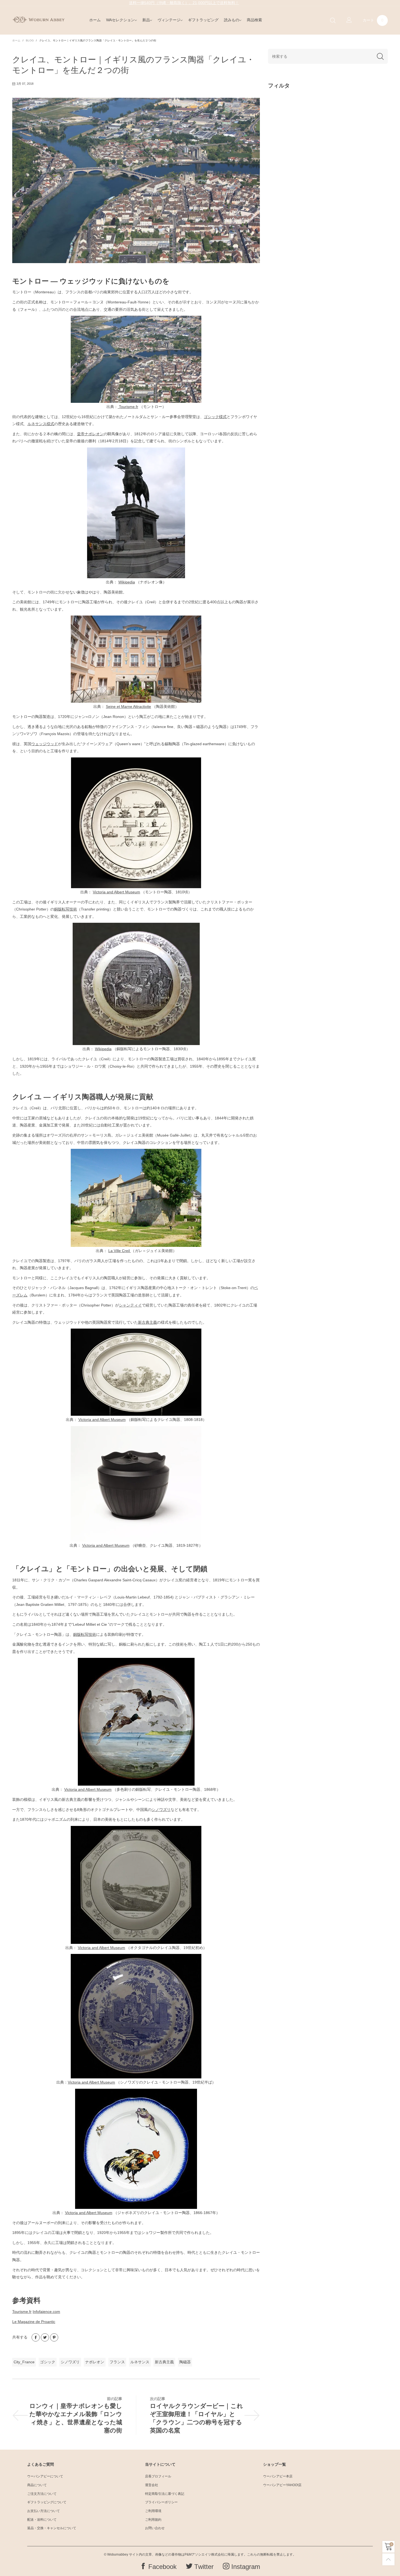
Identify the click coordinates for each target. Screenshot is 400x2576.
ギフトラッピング (203, 20)
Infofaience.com (46, 2312)
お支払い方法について (44, 2511)
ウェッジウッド (45, 744)
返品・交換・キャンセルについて (52, 2528)
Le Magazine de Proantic (34, 2322)
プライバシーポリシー (161, 2502)
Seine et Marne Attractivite (128, 707)
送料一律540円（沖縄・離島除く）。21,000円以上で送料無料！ (184, 3)
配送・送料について (42, 2520)
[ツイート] (45, 2337)
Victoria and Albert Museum (116, 892)
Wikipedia (127, 582)
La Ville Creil (120, 1251)
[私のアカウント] (349, 20)
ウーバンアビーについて (45, 2476)
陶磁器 (185, 2362)
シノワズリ (161, 1810)
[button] (380, 56)
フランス (117, 2362)
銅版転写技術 (66, 909)
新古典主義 (147, 1322)
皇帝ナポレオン (90, 434)
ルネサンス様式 (41, 424)
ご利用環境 (153, 2511)
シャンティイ (130, 1305)
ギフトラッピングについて (47, 2502)
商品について (37, 2485)
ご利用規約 (153, 2520)
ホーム (95, 20)
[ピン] (54, 2337)
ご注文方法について (42, 2494)
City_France (24, 2362)
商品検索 (254, 20)
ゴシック (48, 2362)
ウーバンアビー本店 (278, 2476)
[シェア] (36, 2337)
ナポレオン (95, 2362)
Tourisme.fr (128, 407)
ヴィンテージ (169, 20)
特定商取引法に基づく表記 (165, 2494)
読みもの (232, 20)
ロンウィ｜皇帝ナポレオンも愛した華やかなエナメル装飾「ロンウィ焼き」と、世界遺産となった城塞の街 (76, 2418)
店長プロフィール (158, 2476)
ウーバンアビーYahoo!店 (282, 2485)
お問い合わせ (155, 2528)
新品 (146, 20)
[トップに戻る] (388, 2559)
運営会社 (152, 2485)
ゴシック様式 (215, 417)
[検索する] (333, 21)
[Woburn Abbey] (39, 20)
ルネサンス (140, 2362)
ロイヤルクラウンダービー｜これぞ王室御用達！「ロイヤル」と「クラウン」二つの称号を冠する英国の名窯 (196, 2418)
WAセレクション (120, 20)
